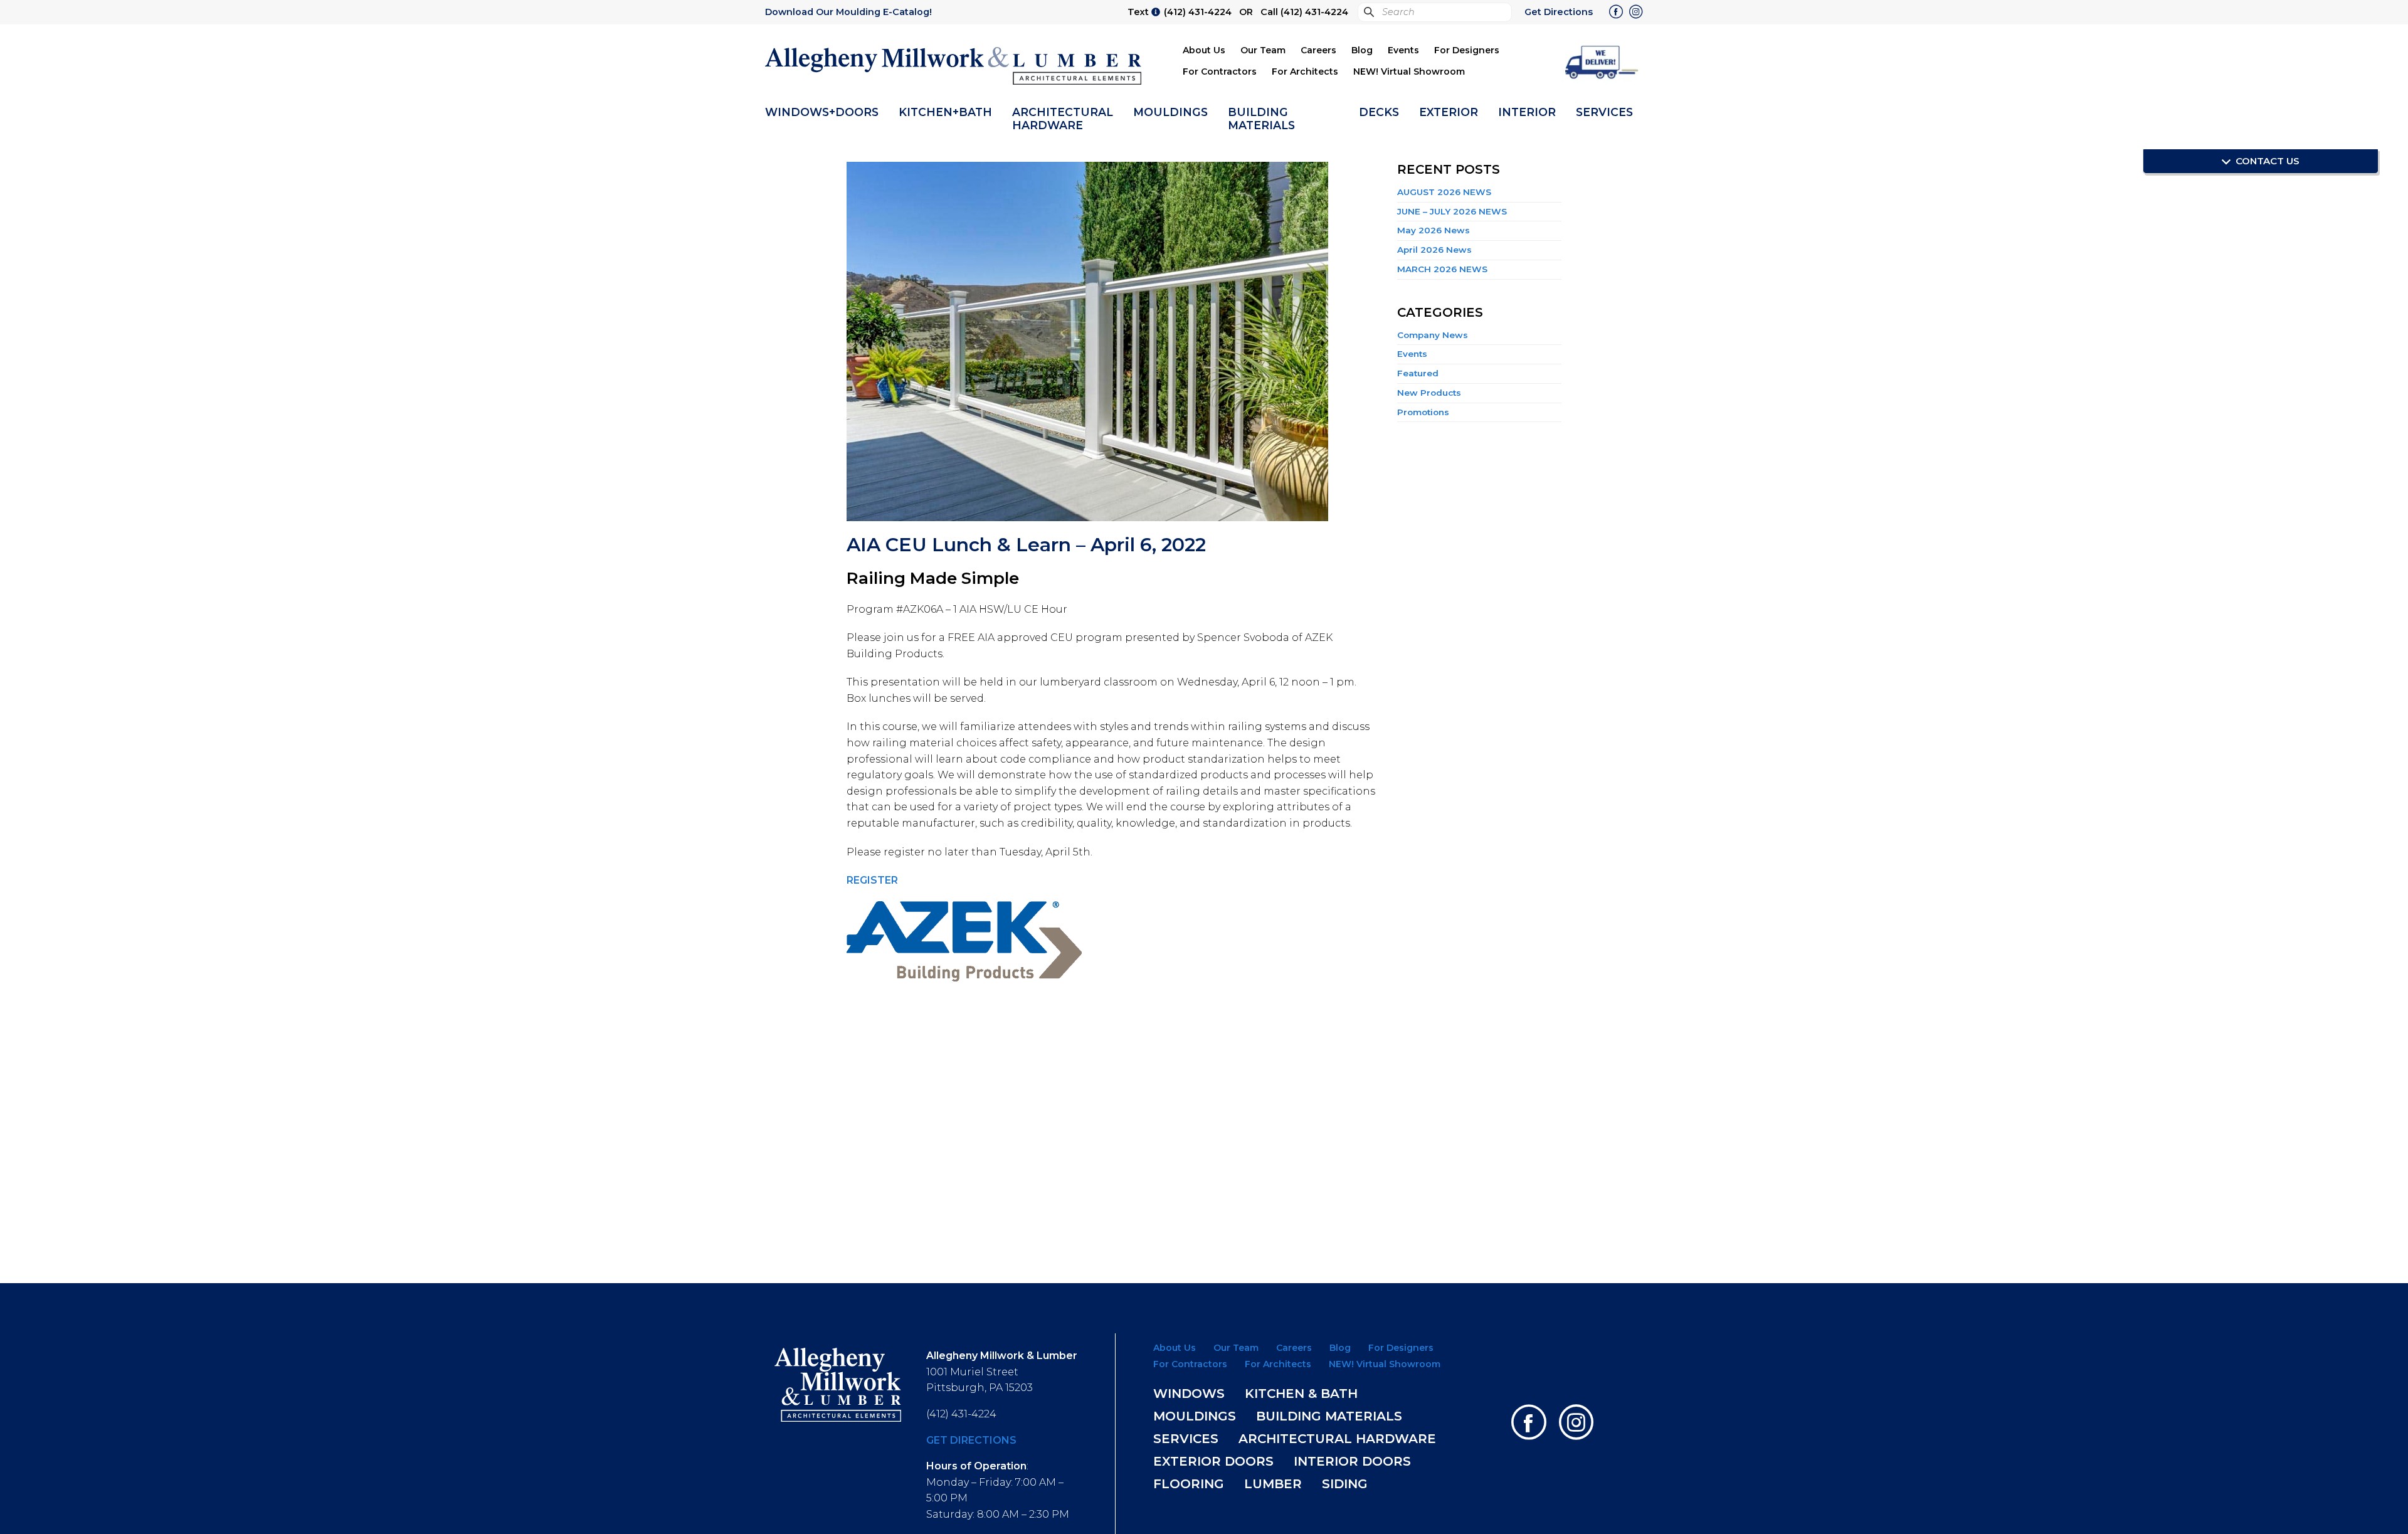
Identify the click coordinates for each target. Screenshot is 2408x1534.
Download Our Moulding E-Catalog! (848, 12)
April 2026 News (1434, 250)
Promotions (1423, 412)
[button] (1602, 61)
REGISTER (872, 880)
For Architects (1305, 71)
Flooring (1189, 1484)
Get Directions (1559, 12)
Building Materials (1261, 119)
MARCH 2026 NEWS (1442, 269)
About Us (1204, 50)
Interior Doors (1352, 1461)
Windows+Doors (822, 112)
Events (1403, 50)
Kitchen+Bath (945, 112)
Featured (1418, 373)
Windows (1189, 1394)
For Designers (1467, 50)
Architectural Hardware (1063, 119)
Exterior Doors (1213, 1461)
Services (1604, 112)
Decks (1379, 112)
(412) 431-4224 (1198, 12)
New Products (1429, 393)
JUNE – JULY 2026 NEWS (1452, 211)
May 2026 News (1434, 230)
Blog (1362, 50)
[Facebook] (1616, 13)
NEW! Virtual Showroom (1409, 71)
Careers (1318, 50)
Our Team (1263, 50)
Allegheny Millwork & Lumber (954, 66)
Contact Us (2266, 161)
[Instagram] (1636, 13)
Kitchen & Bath (1301, 1394)
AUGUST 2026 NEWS (1444, 192)
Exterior (1449, 112)
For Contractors (1220, 71)
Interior (1527, 112)
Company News (1433, 335)
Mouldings (1170, 112)
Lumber (1273, 1484)
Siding (1345, 1484)
